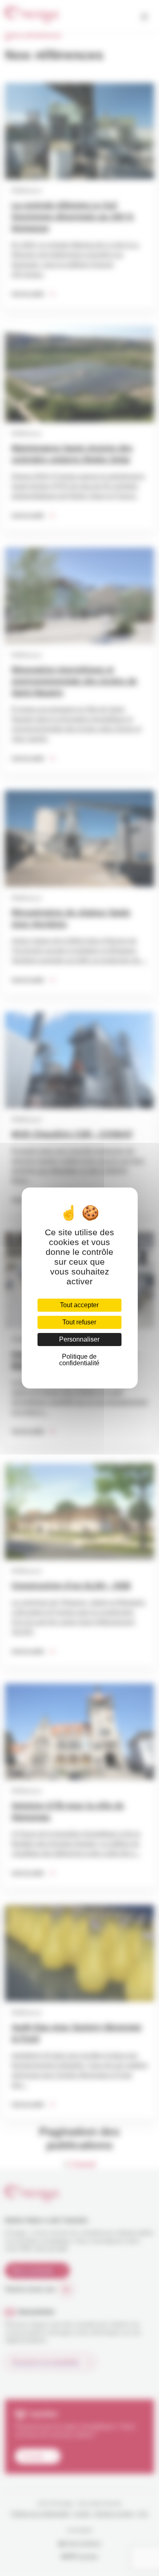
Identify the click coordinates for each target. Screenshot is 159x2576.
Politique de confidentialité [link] (79, 1360)
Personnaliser (79, 1339)
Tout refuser (79, 1322)
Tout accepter (79, 1305)
